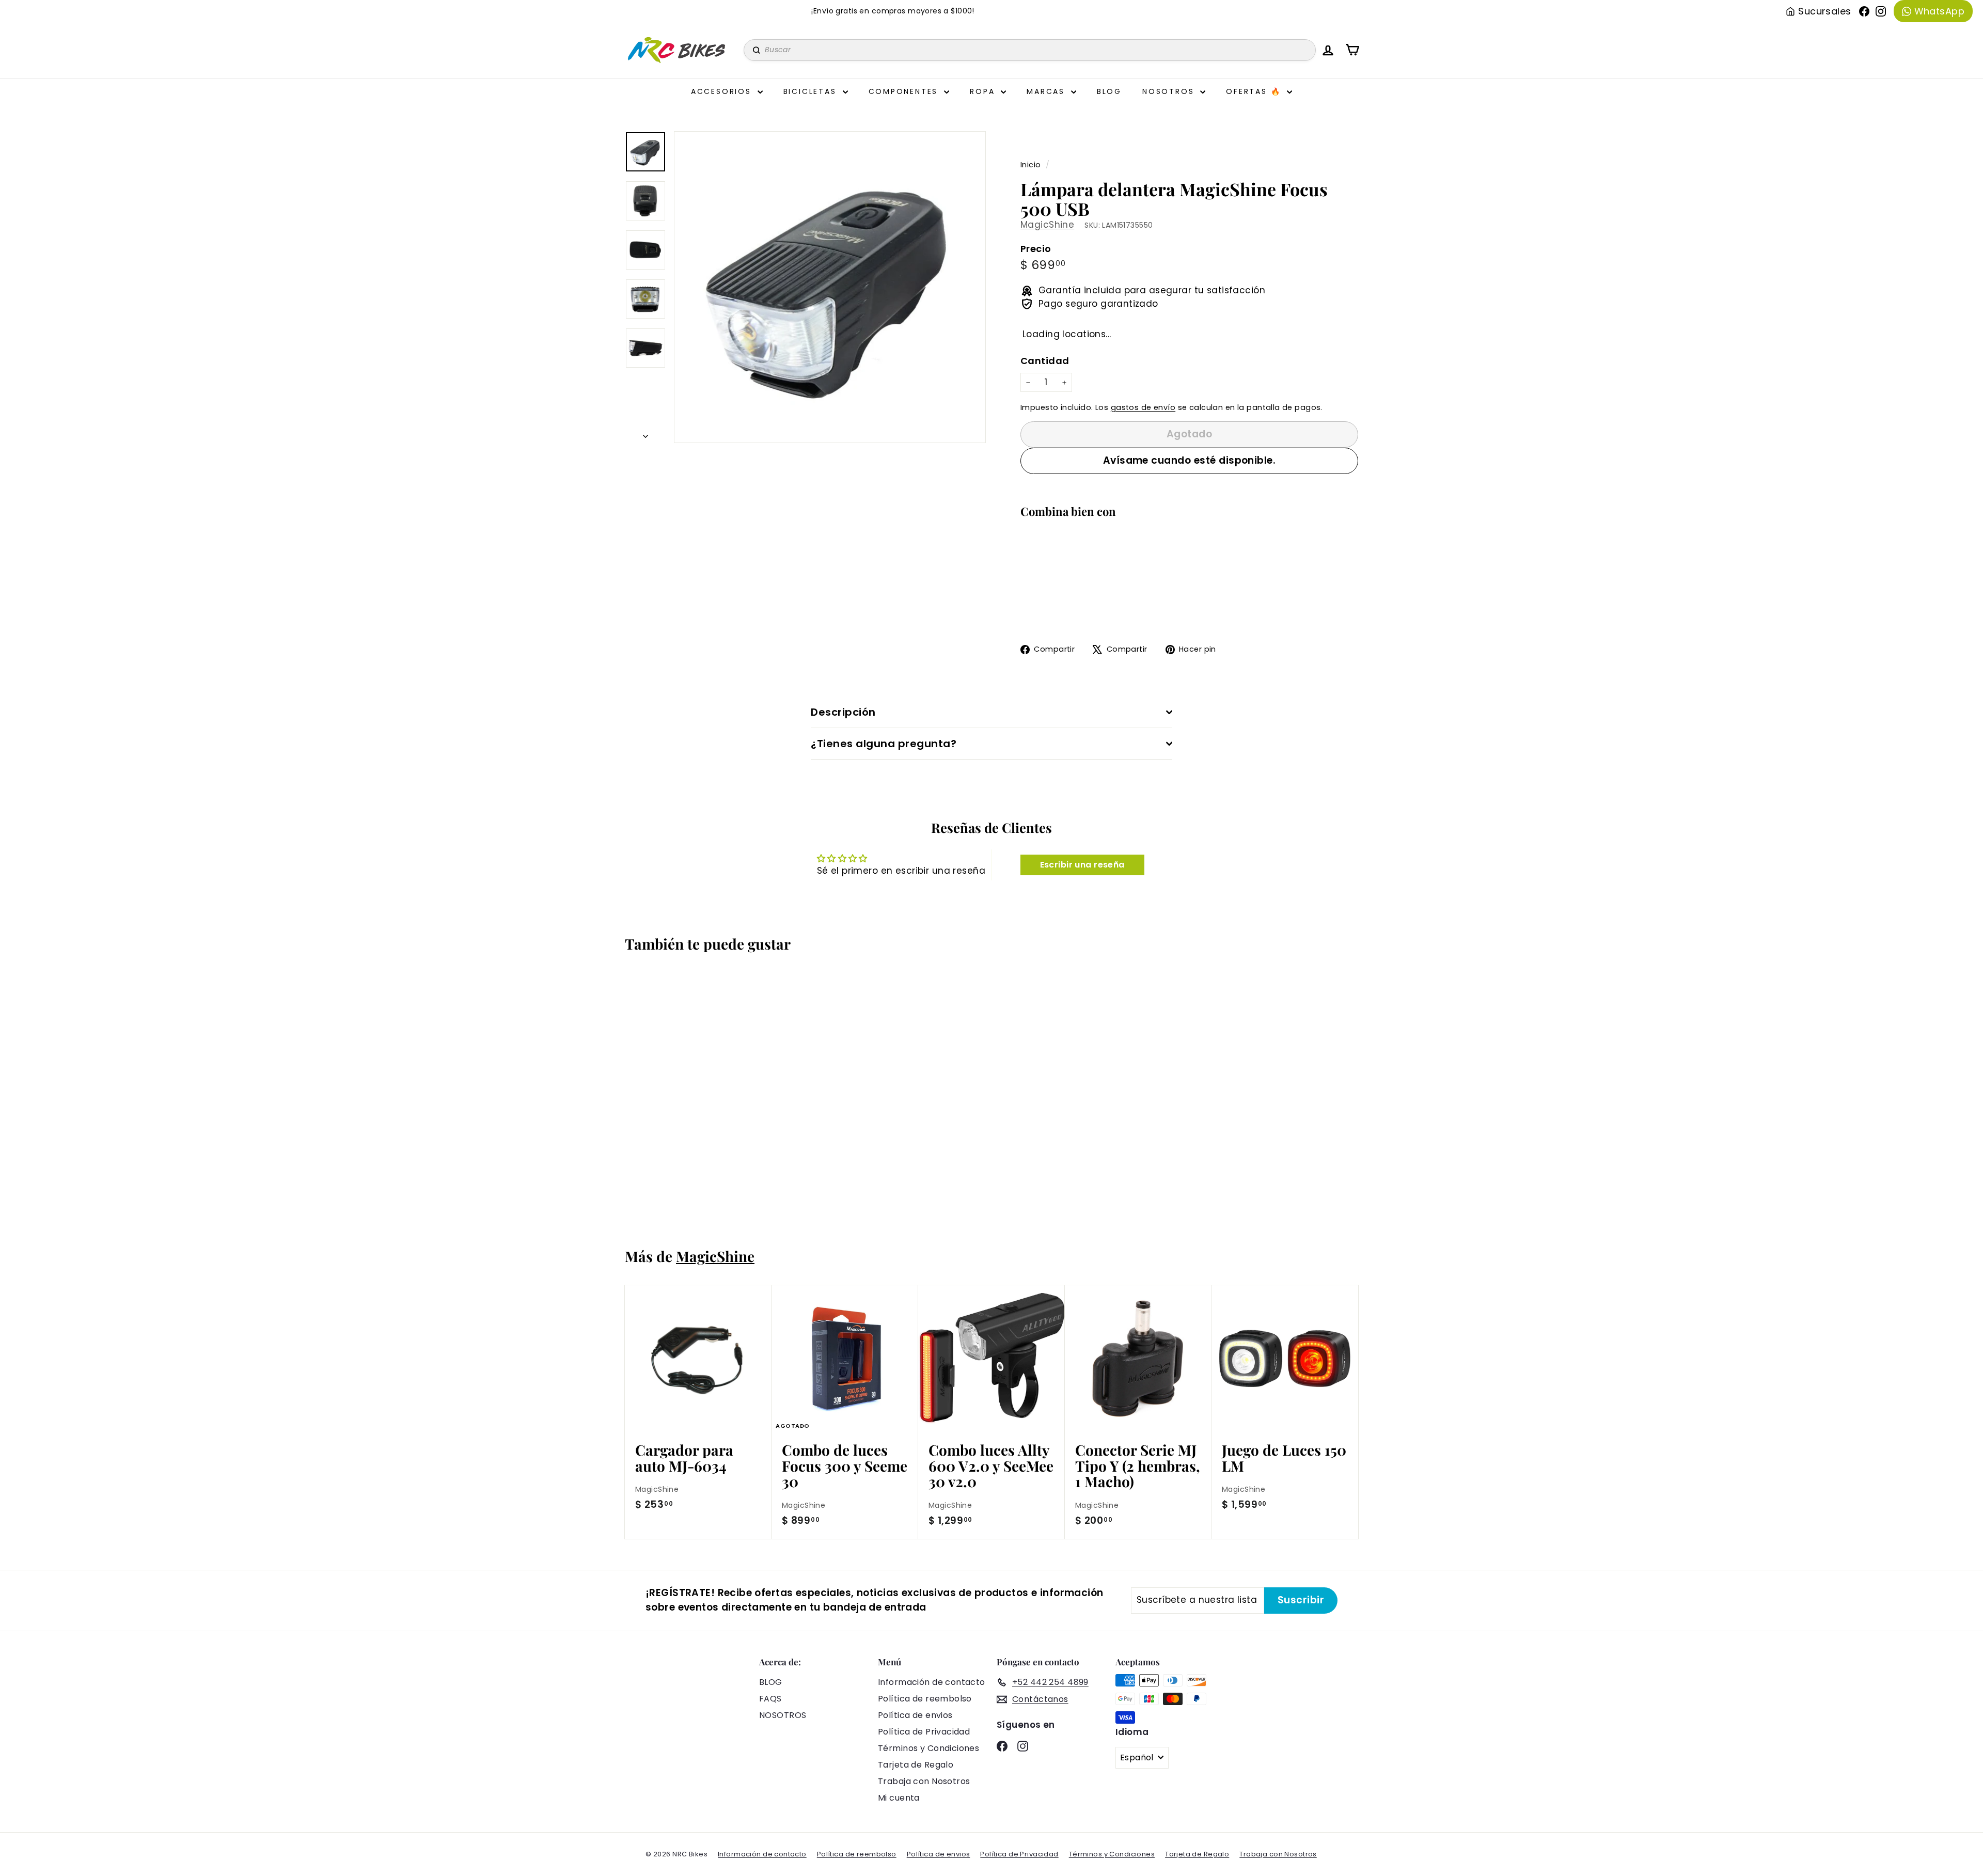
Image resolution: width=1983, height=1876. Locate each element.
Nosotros (1170, 91)
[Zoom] (830, 287)
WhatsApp (1939, 11)
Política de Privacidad (924, 1732)
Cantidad (1045, 361)
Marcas (1048, 91)
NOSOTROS (783, 1715)
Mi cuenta (899, 1798)
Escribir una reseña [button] (1082, 865)
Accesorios (723, 91)
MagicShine (1047, 225)
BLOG (771, 1682)
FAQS (770, 1699)
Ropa (984, 91)
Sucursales (1824, 11)
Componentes (905, 91)
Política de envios (915, 1715)
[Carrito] (1352, 50)
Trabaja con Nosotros (924, 1781)
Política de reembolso (925, 1699)
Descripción (843, 712)
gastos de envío (1143, 407)
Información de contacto (932, 1682)
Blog (1109, 91)
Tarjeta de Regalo (916, 1765)
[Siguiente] (646, 434)
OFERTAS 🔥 (1255, 91)
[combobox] (1030, 50)
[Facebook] (1864, 11)
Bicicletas (812, 91)
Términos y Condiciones (928, 1748)
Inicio (1032, 165)
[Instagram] (1881, 11)
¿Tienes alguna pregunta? (884, 744)
